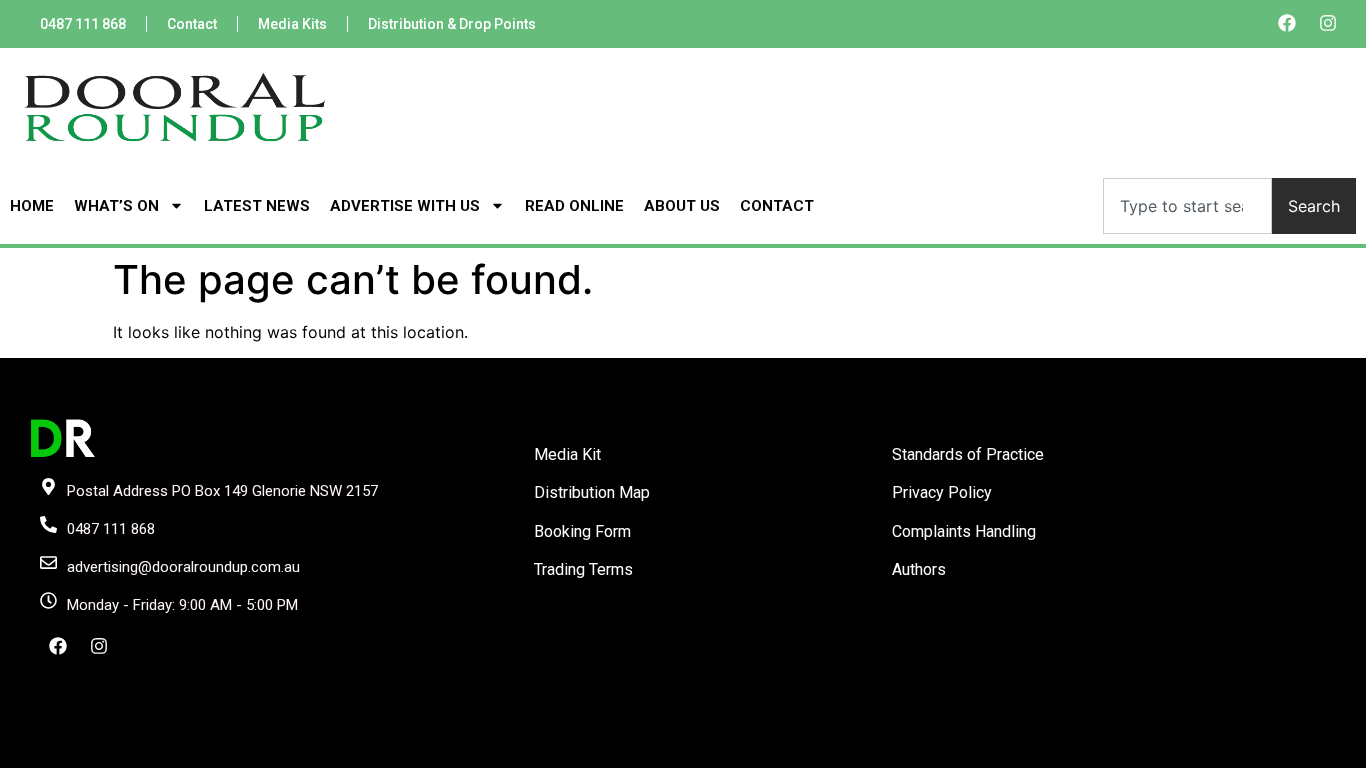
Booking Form (582, 531)
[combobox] (1187, 206)
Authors (919, 569)
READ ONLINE (574, 206)
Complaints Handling (964, 531)
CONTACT (777, 206)
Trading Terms (583, 569)
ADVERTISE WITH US (405, 206)
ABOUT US (682, 206)
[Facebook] (1287, 23)
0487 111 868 (83, 24)
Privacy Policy (942, 492)
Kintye (921, 751)
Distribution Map (592, 492)
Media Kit (567, 454)
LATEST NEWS (257, 206)
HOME (32, 206)
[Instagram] (1328, 23)
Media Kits (292, 24)
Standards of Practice (968, 454)
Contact (192, 24)
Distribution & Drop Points (452, 24)
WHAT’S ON (116, 206)
